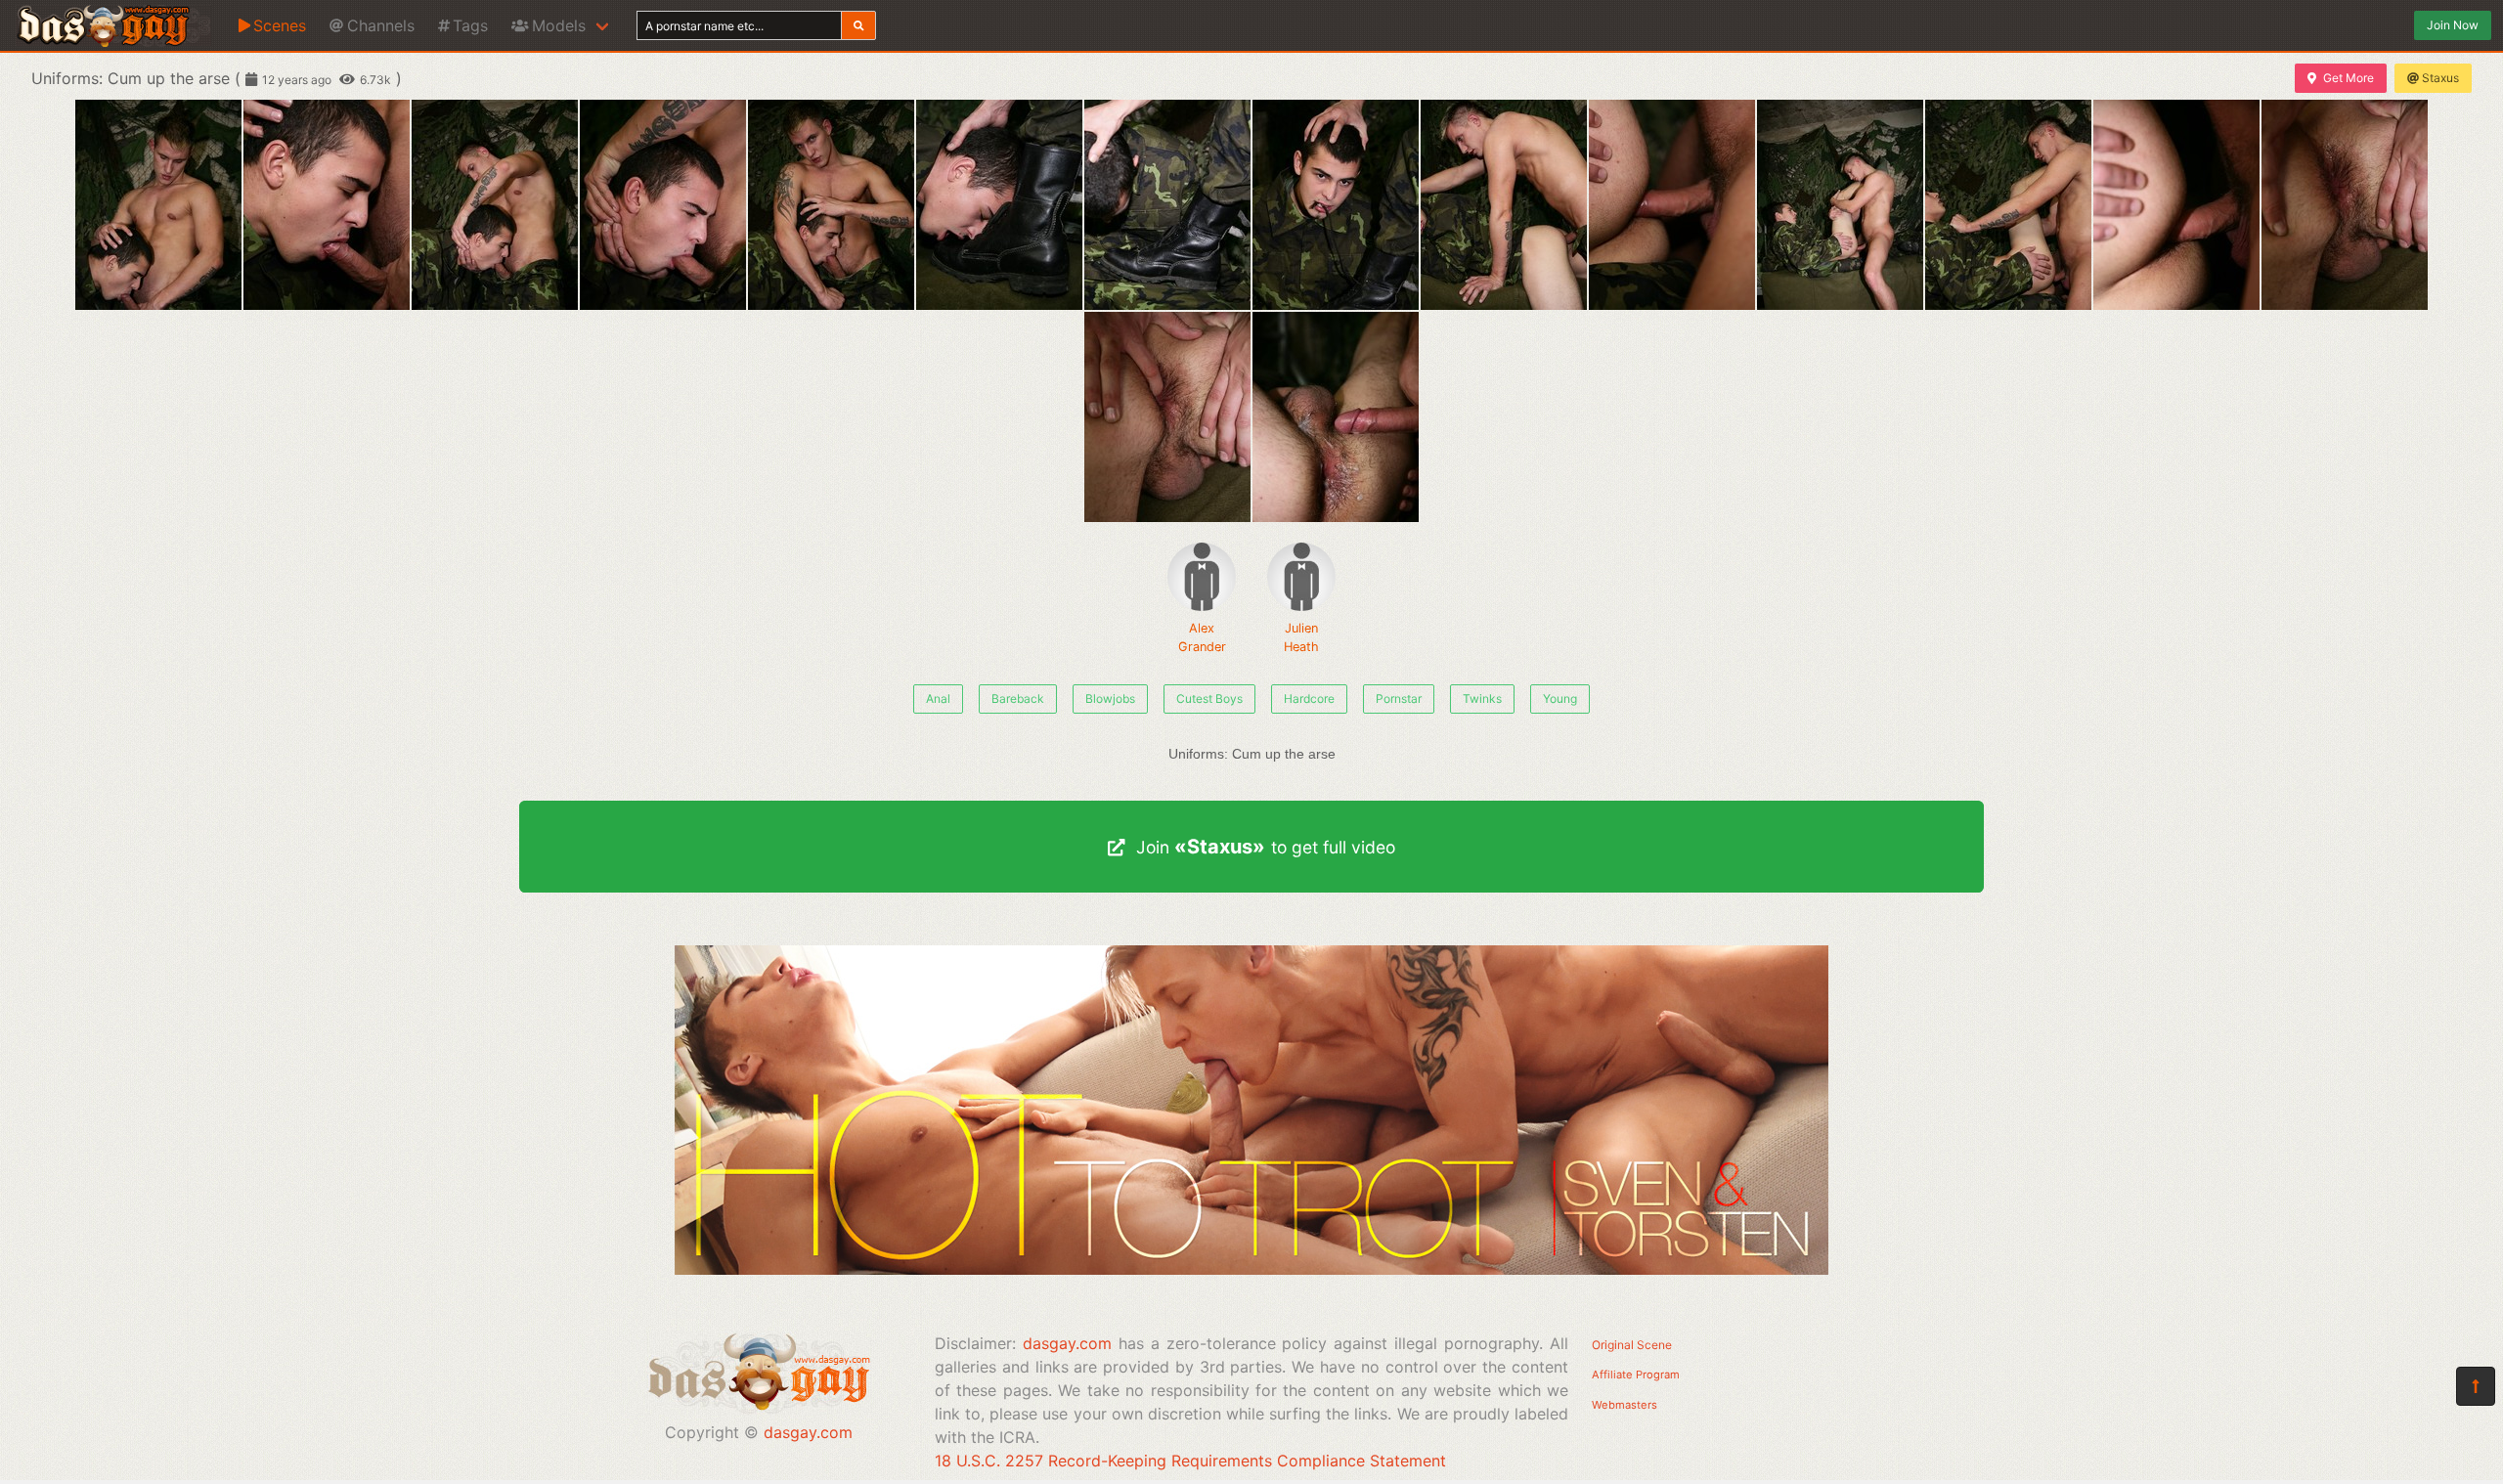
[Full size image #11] (2008, 205)
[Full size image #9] (1672, 205)
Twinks (1482, 698)
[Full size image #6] (1167, 205)
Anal (938, 698)
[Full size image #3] (663, 205)
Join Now (2453, 25)
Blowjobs (1110, 698)
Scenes (280, 25)
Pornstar (1399, 698)
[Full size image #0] (158, 205)
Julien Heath (1301, 637)
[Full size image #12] (2176, 205)
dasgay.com (808, 1432)
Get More (2349, 78)
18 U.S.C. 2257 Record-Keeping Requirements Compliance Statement (1190, 1461)
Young (1560, 698)
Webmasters (1625, 1405)
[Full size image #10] (1840, 205)
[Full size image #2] (495, 205)
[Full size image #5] (999, 205)
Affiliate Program (1636, 1375)
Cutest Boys (1209, 698)
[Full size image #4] (831, 205)
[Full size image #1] (327, 205)
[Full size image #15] (1336, 417)
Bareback (1018, 698)
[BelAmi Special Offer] (1251, 1269)
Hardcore (1309, 698)
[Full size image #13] (2345, 205)
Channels (381, 25)
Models (559, 25)
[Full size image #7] (1336, 205)
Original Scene (1632, 1345)
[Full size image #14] (1167, 417)
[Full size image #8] (1504, 205)
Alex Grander (1202, 637)
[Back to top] (2476, 1386)
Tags (470, 25)
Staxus (2440, 78)
